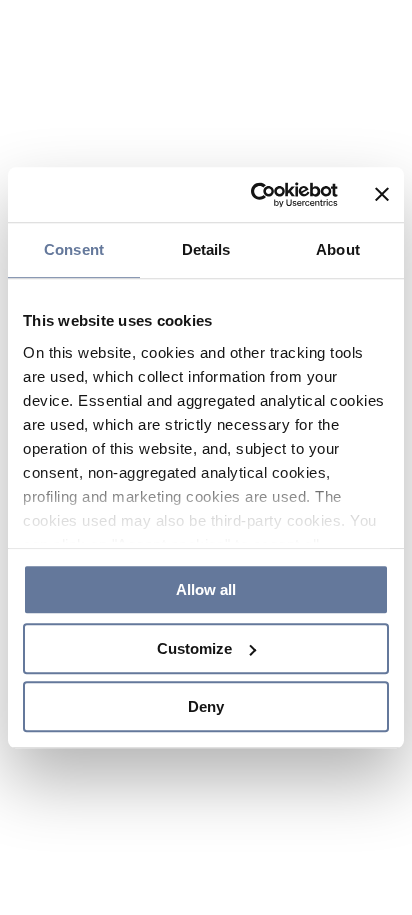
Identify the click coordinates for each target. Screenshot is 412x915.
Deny (206, 706)
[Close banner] (382, 195)
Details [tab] (206, 249)
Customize (194, 648)
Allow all (206, 589)
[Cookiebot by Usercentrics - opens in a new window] (255, 195)
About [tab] (338, 249)
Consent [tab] (74, 249)
